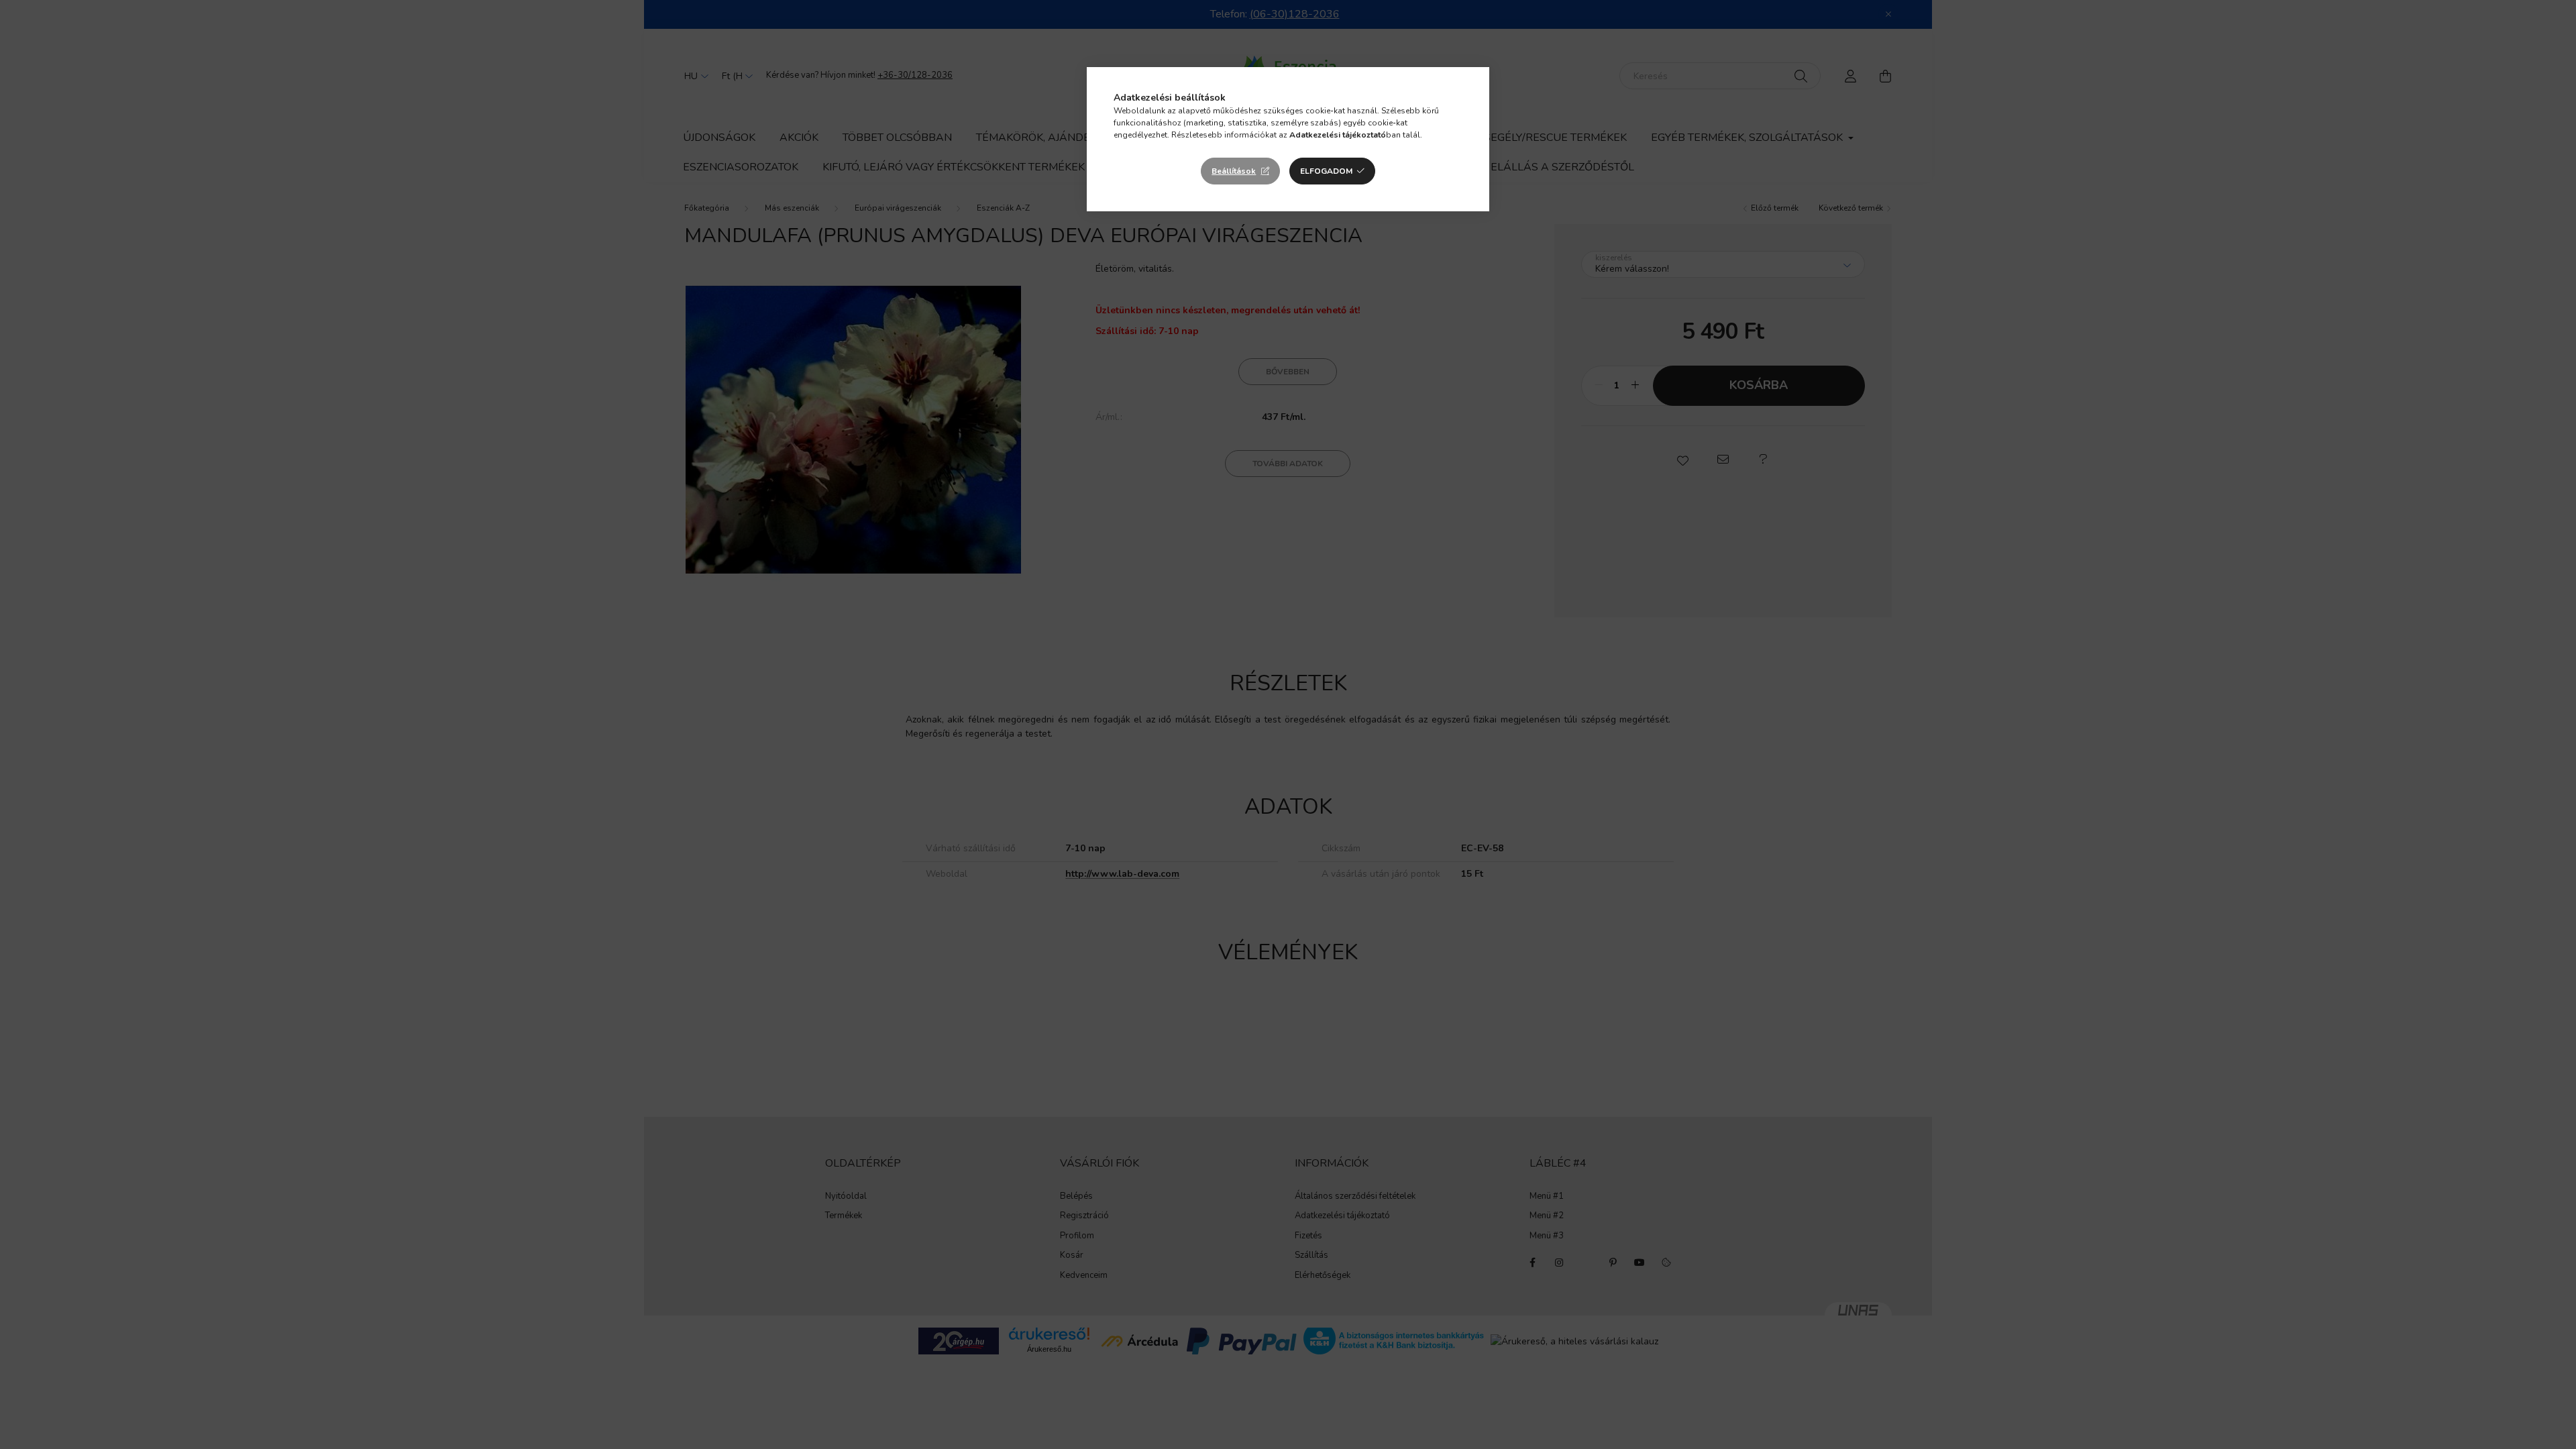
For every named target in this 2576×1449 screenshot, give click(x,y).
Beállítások (1234, 171)
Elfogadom (1326, 171)
